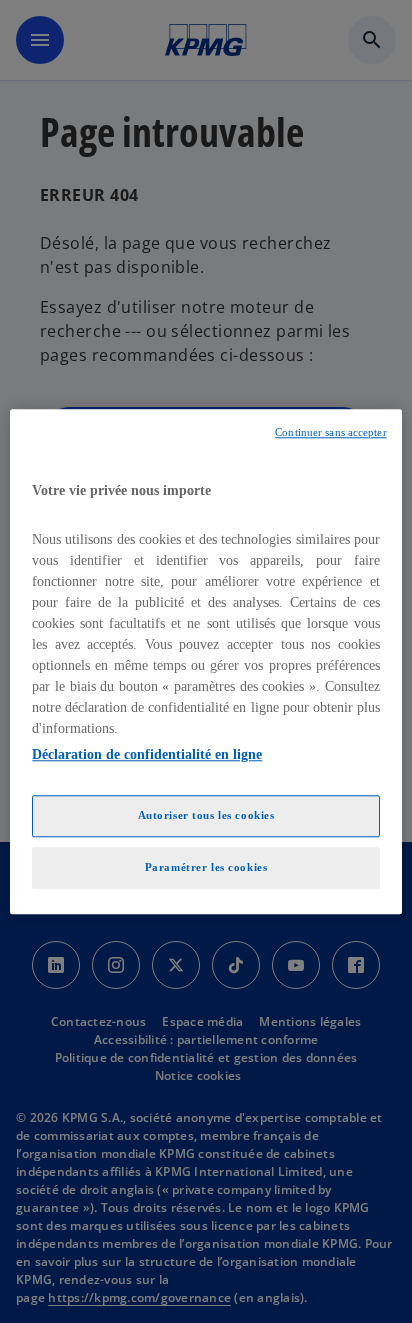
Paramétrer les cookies (206, 867)
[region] (205, 661)
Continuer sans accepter (330, 432)
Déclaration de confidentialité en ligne (147, 754)
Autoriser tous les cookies (206, 815)
